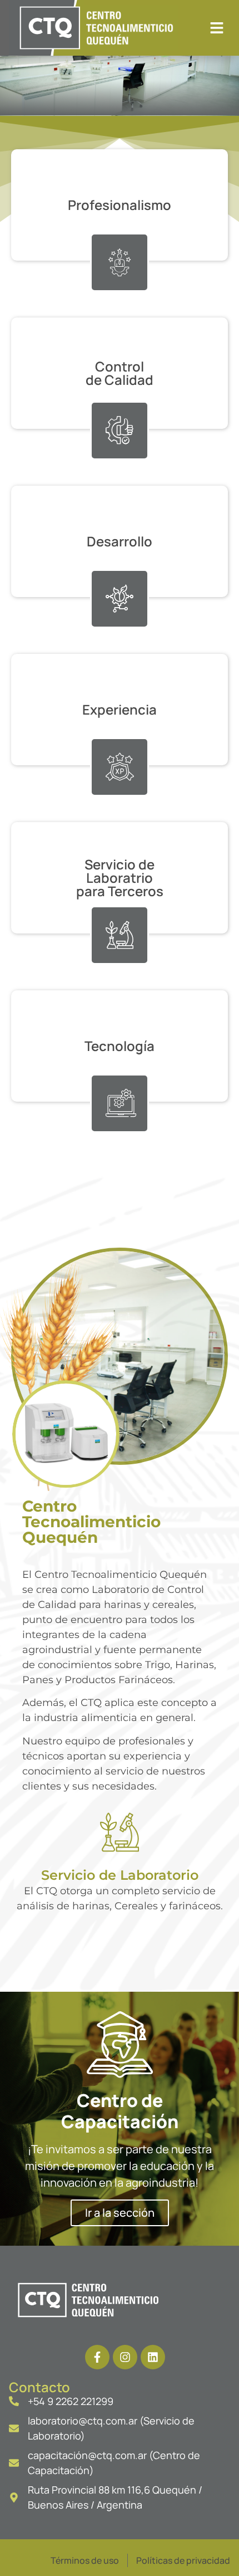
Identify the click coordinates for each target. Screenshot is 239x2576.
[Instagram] (125, 2357)
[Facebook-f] (97, 2357)
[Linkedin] (153, 2357)
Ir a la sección (120, 2213)
